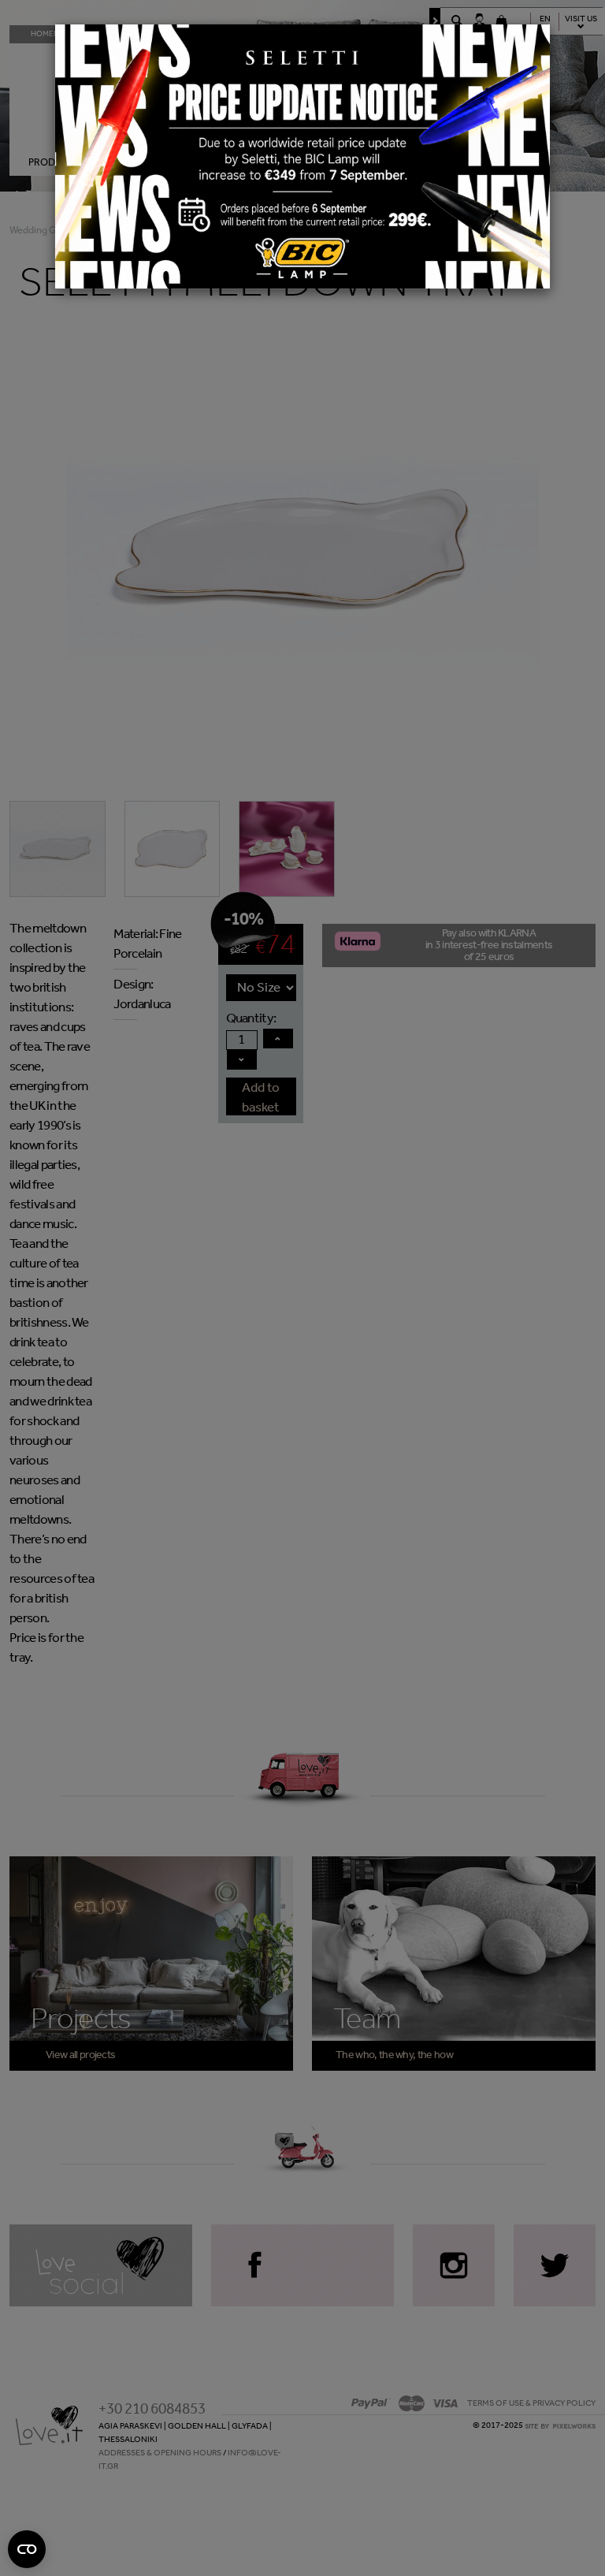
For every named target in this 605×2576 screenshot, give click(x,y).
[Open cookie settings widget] (27, 2549)
